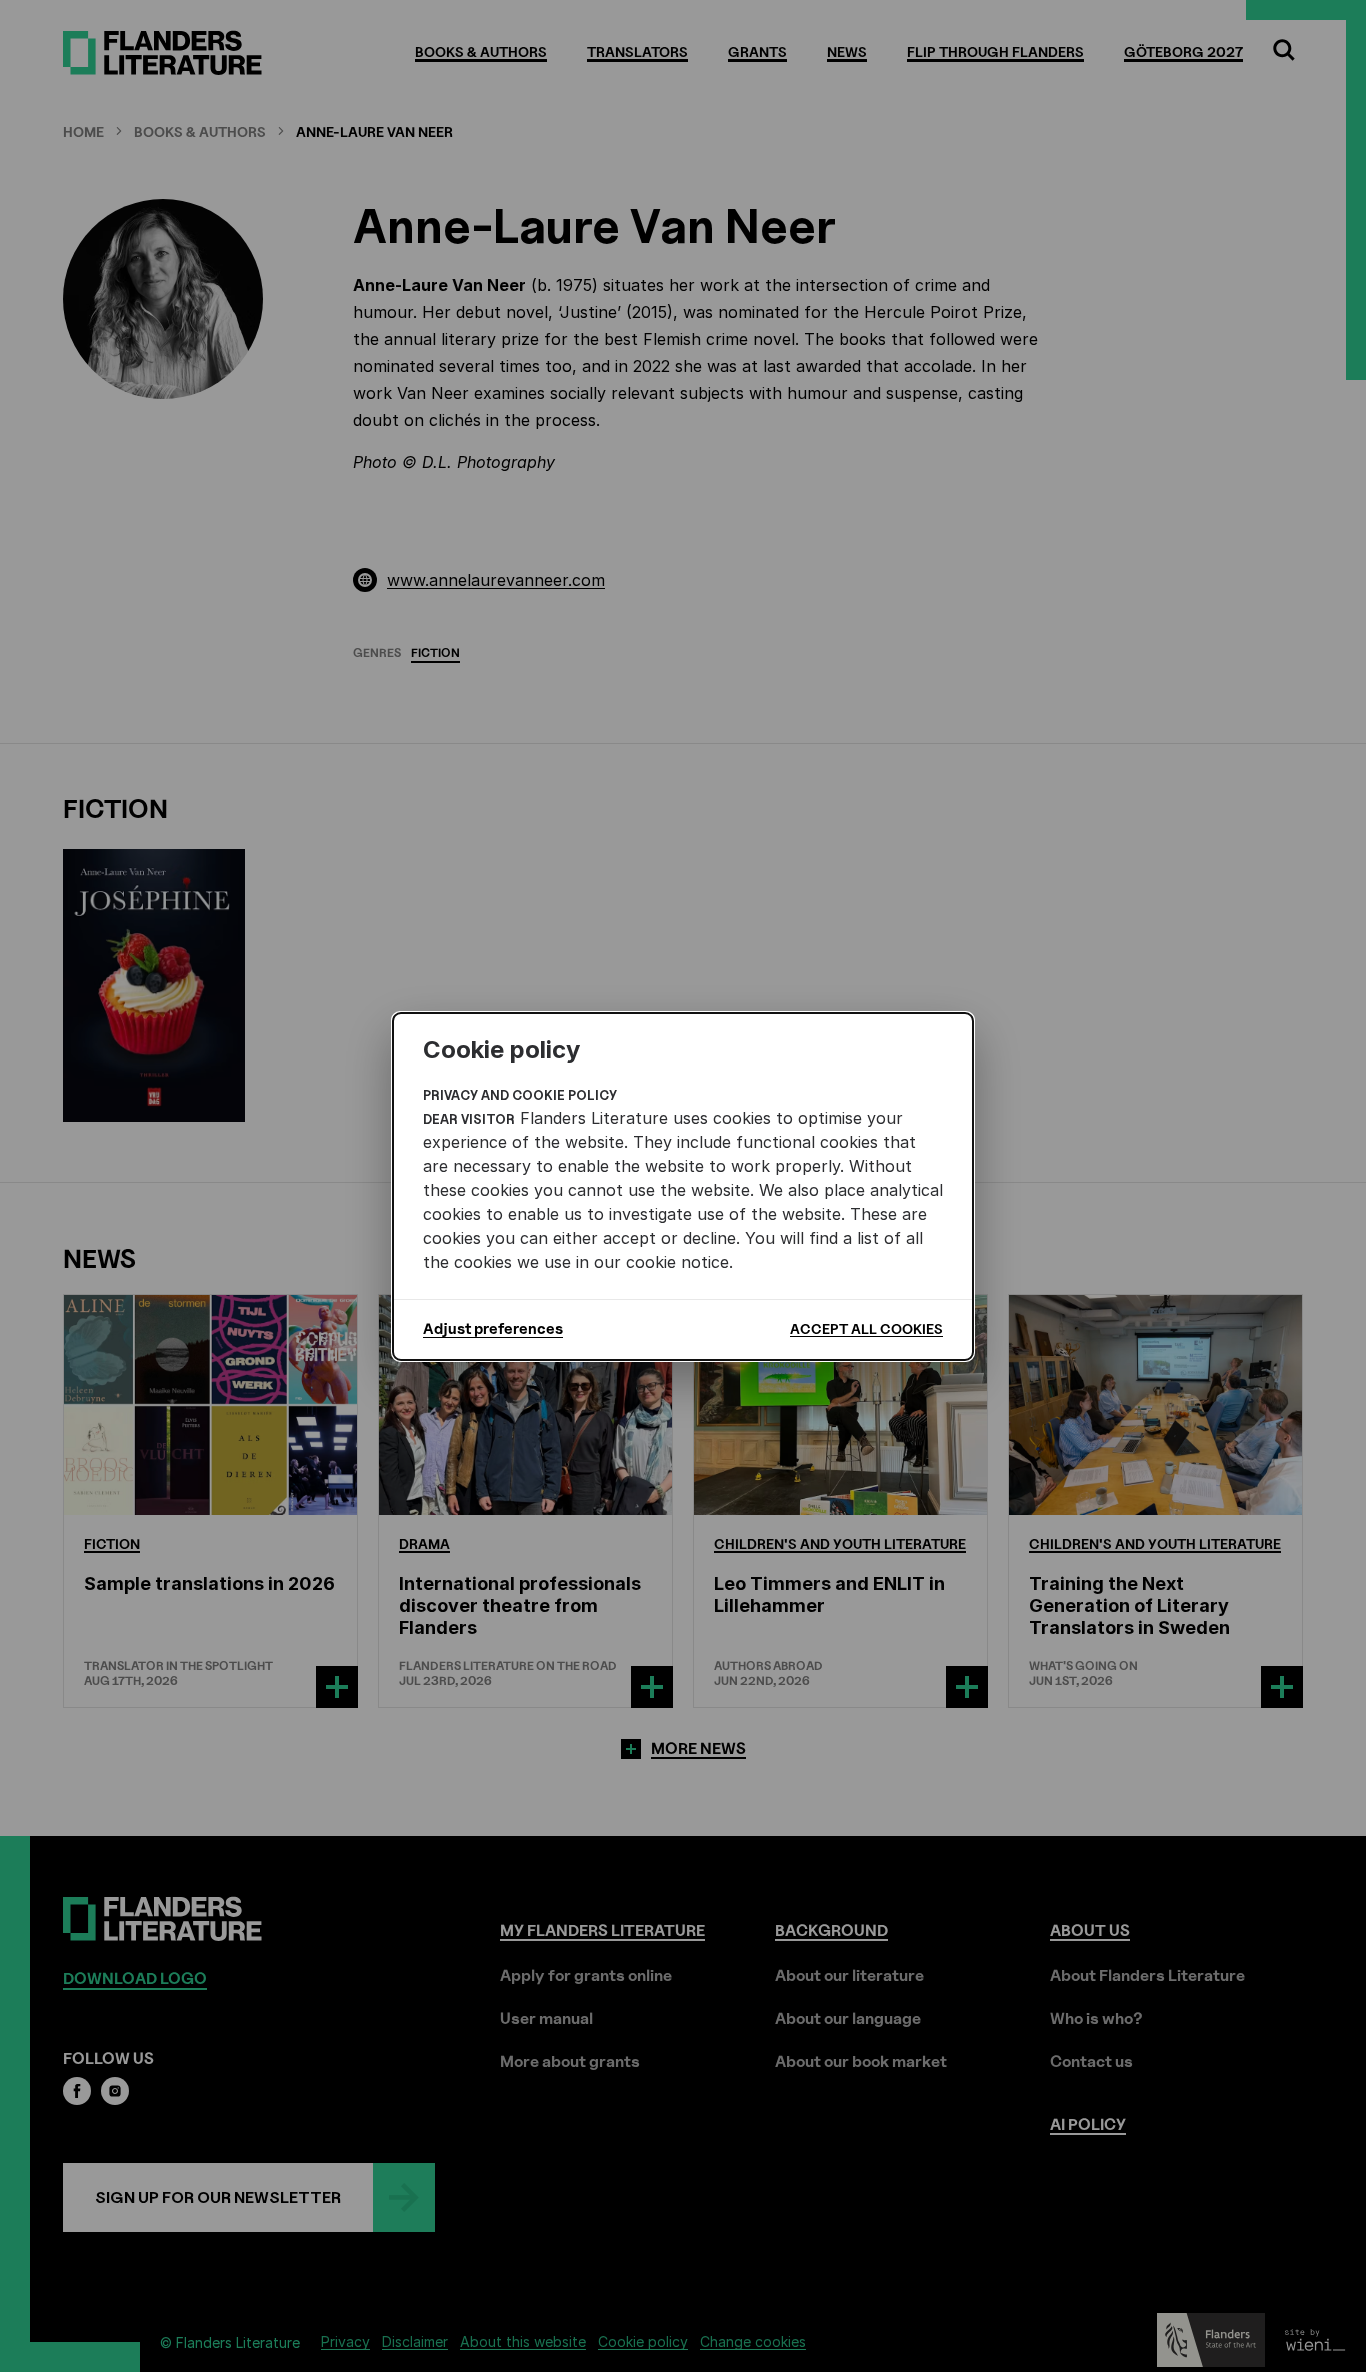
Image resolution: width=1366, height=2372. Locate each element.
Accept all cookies (866, 1328)
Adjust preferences (493, 1329)
